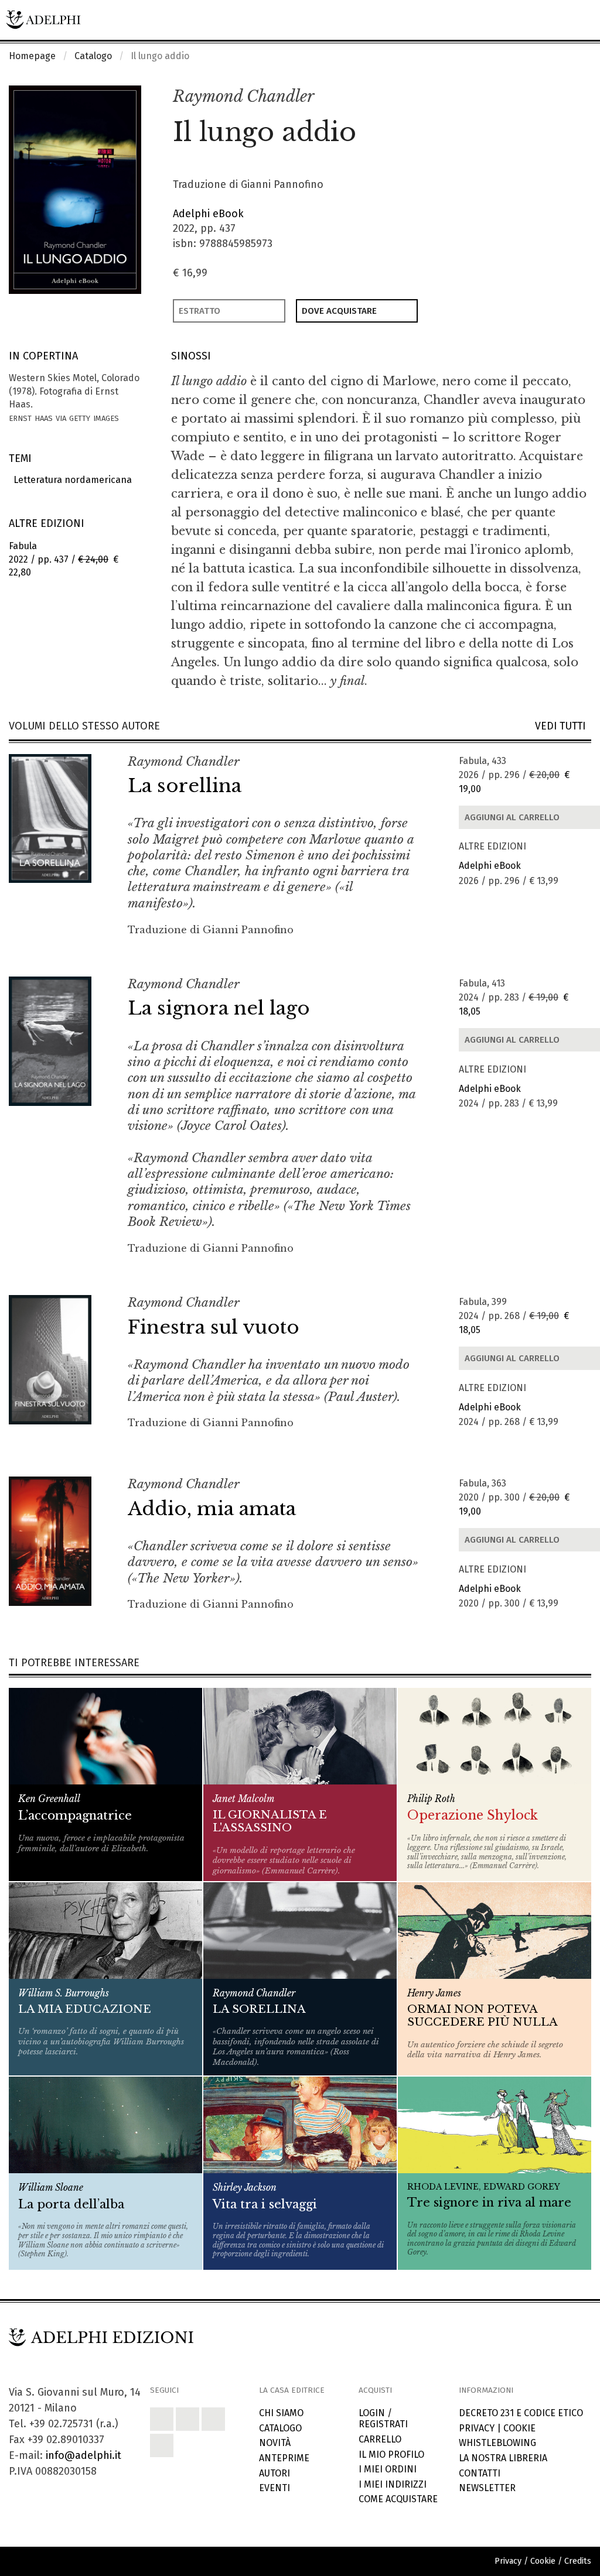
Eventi (275, 2488)
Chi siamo (281, 2413)
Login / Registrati (383, 2419)
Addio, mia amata (212, 1509)
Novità (275, 2443)
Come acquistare (398, 2499)
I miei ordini (388, 2469)
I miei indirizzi (393, 2484)
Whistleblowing (497, 2443)
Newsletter (487, 2488)
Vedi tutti (563, 726)
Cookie (519, 2428)
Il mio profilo (391, 2455)
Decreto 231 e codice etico (521, 2413)
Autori (275, 2473)
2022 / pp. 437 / (64, 559)
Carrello (380, 2439)
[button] (557, 97)
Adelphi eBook (208, 214)
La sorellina (185, 786)
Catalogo (93, 56)
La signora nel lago (219, 1008)
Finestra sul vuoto (214, 1327)
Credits (578, 2561)
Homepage (32, 56)
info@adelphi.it (83, 2455)
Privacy (477, 2428)
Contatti (480, 2473)
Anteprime (284, 2458)
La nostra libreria (503, 2458)
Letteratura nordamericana (70, 480)
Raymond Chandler (243, 96)
